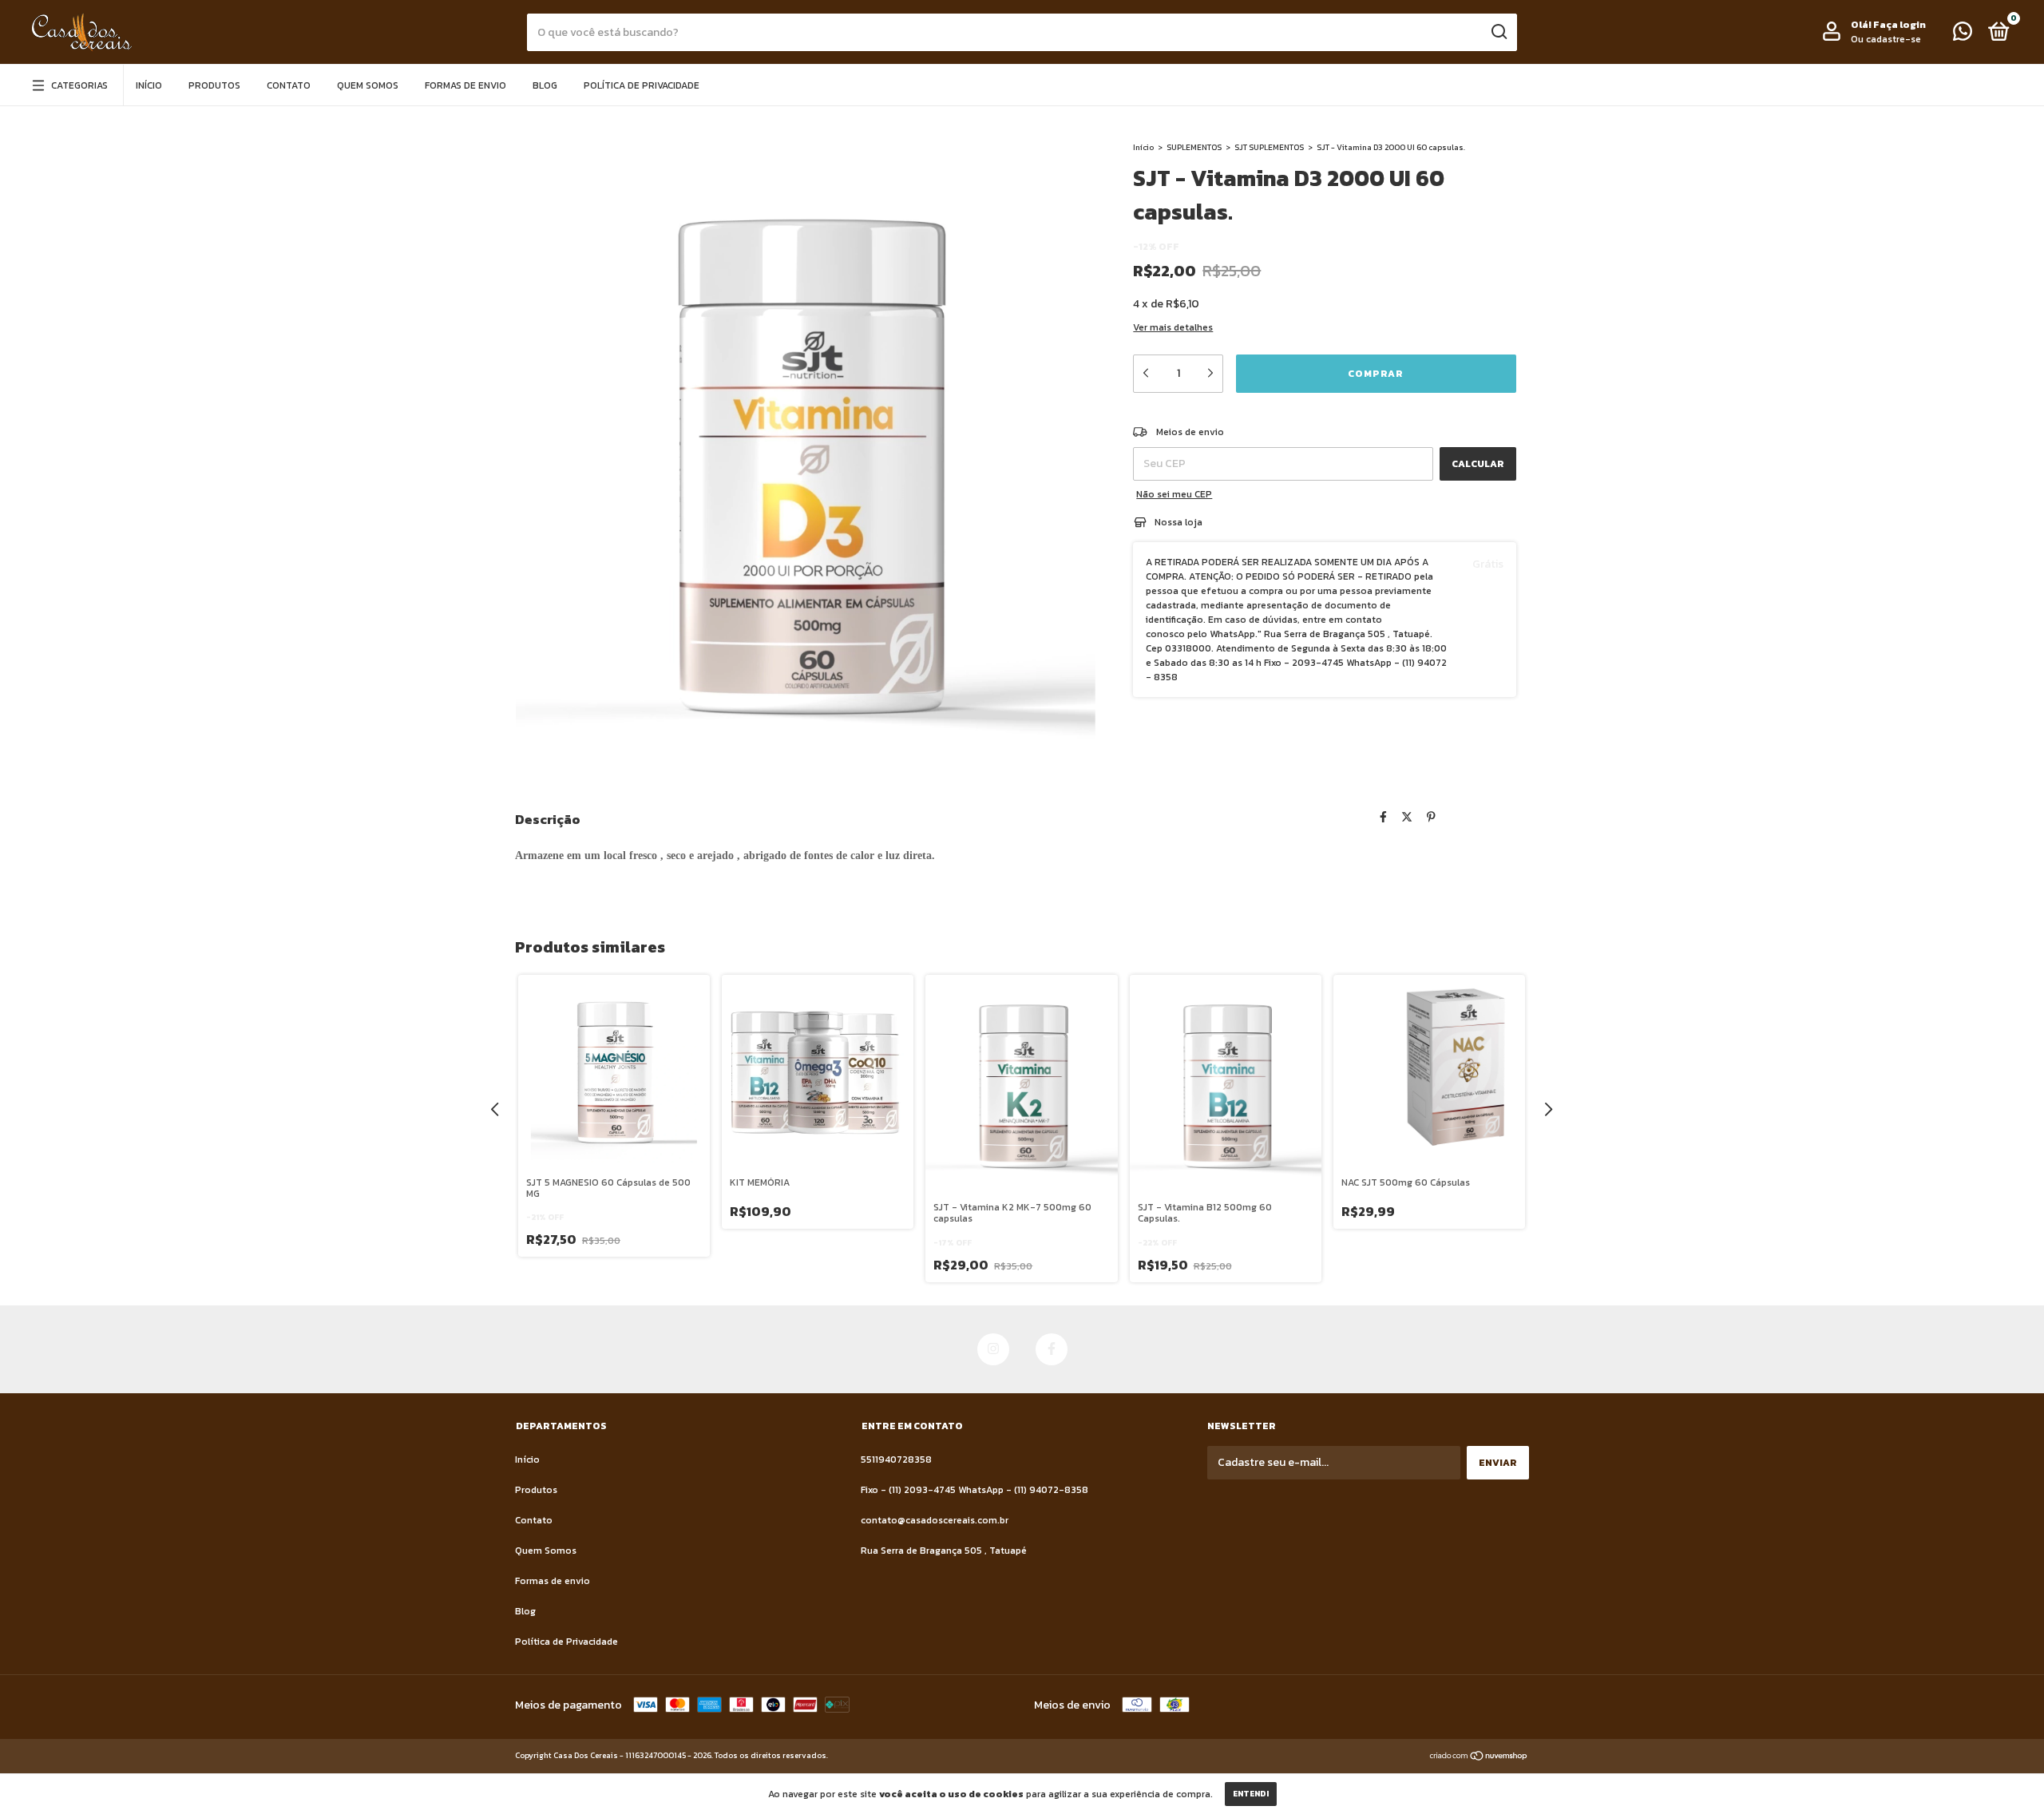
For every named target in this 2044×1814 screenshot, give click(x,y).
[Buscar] (1498, 32)
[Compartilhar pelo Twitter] (1407, 818)
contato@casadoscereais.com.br (935, 1520)
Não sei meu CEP (1174, 494)
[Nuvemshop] (1479, 1758)
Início (149, 85)
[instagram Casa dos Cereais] (993, 1349)
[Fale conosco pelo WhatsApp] (1963, 35)
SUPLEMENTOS (1194, 147)
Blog (545, 85)
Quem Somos (368, 85)
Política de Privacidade (642, 85)
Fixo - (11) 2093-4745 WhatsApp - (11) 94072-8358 (974, 1490)
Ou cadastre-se (1886, 39)
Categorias (79, 85)
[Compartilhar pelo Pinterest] (1431, 818)
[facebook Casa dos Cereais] (1052, 1349)
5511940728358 (896, 1460)
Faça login (1899, 25)
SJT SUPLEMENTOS (1269, 147)
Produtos (214, 85)
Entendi (1251, 1794)
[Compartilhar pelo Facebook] (1383, 818)
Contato (289, 85)
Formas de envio (465, 85)
